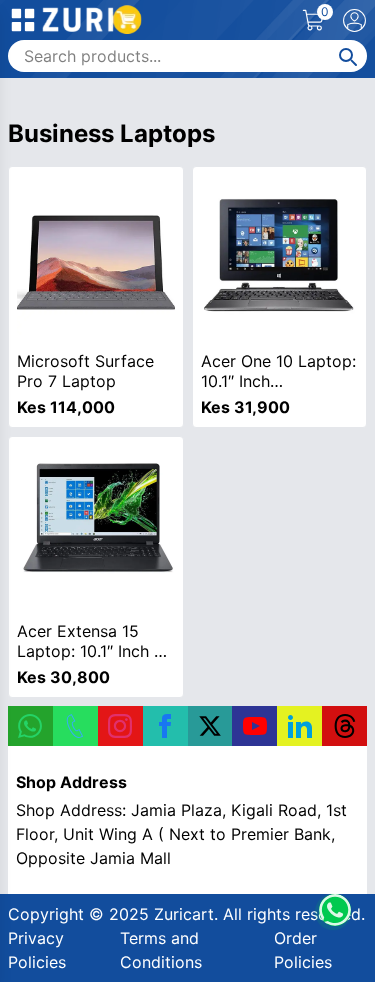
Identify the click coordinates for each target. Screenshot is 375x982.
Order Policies (303, 950)
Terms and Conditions (161, 950)
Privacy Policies (37, 950)
